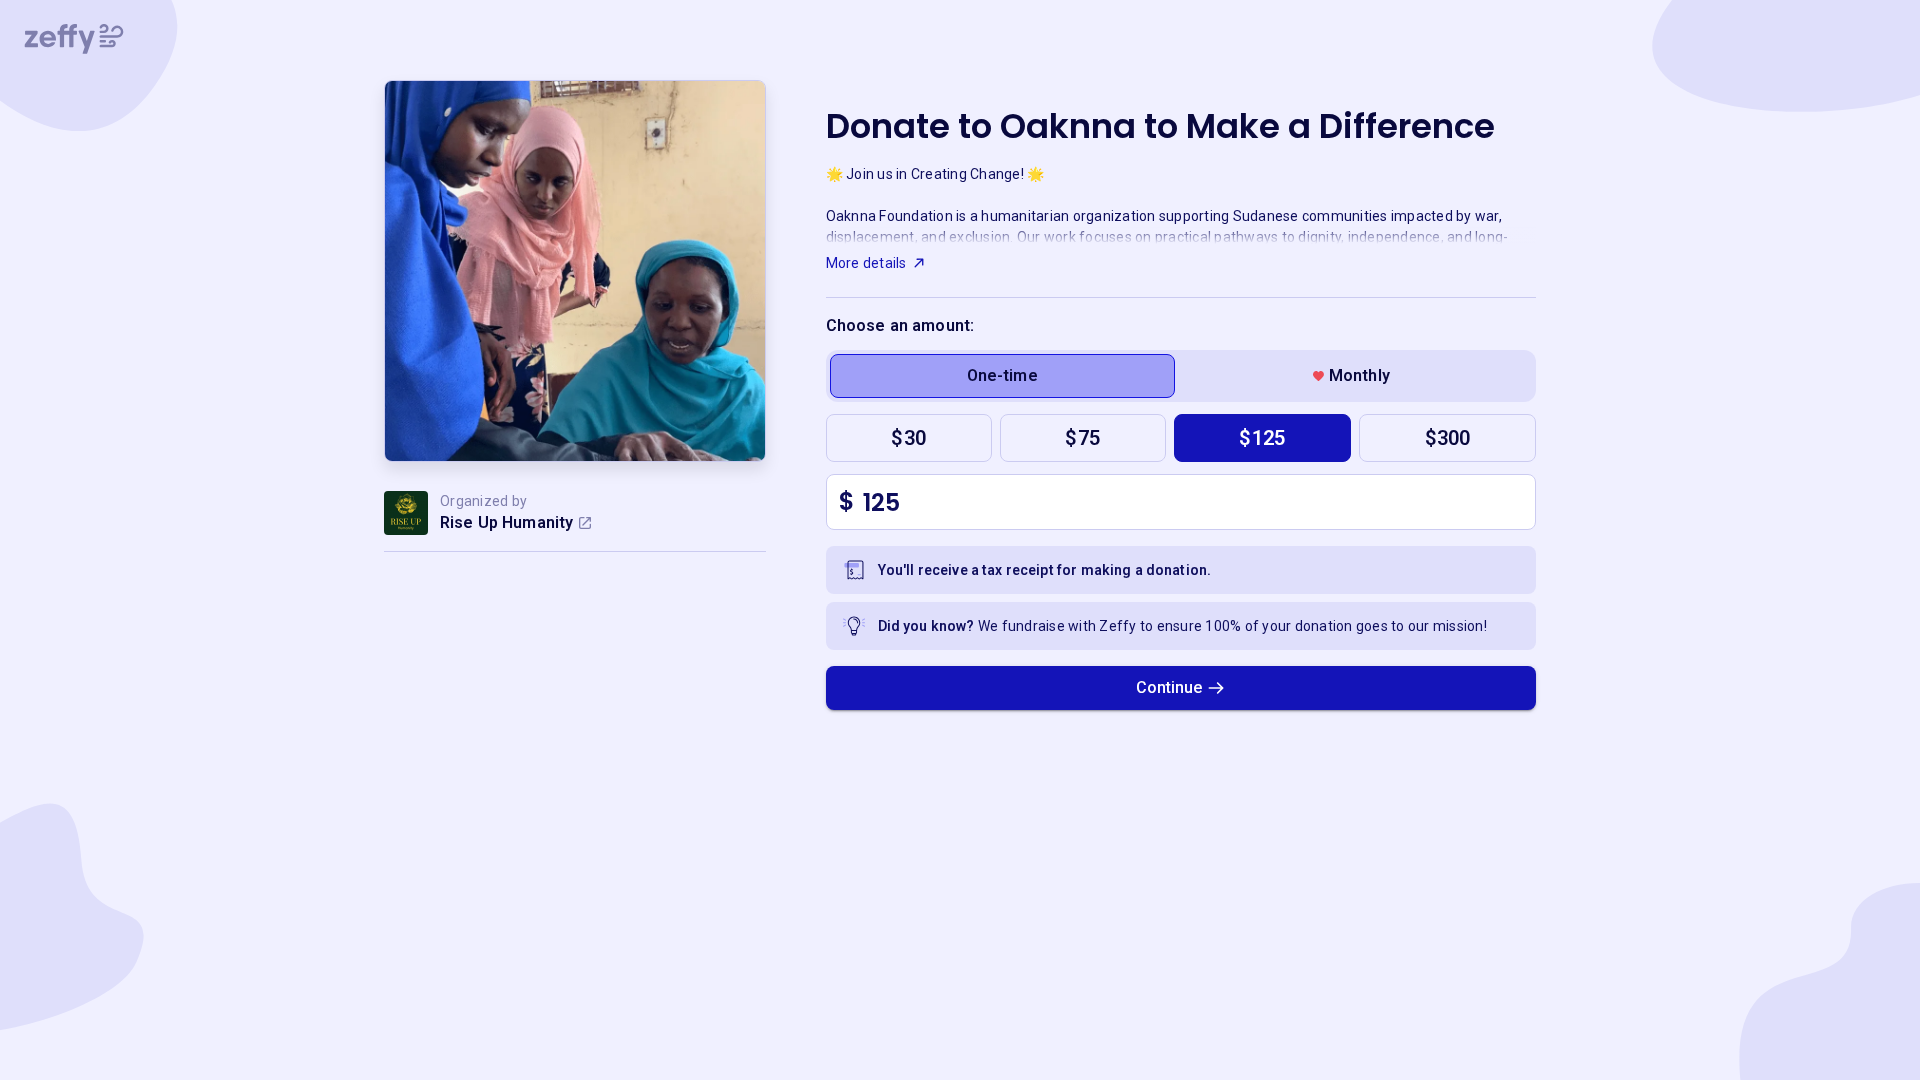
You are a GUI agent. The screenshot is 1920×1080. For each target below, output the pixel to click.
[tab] (1002, 376)
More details (866, 263)
